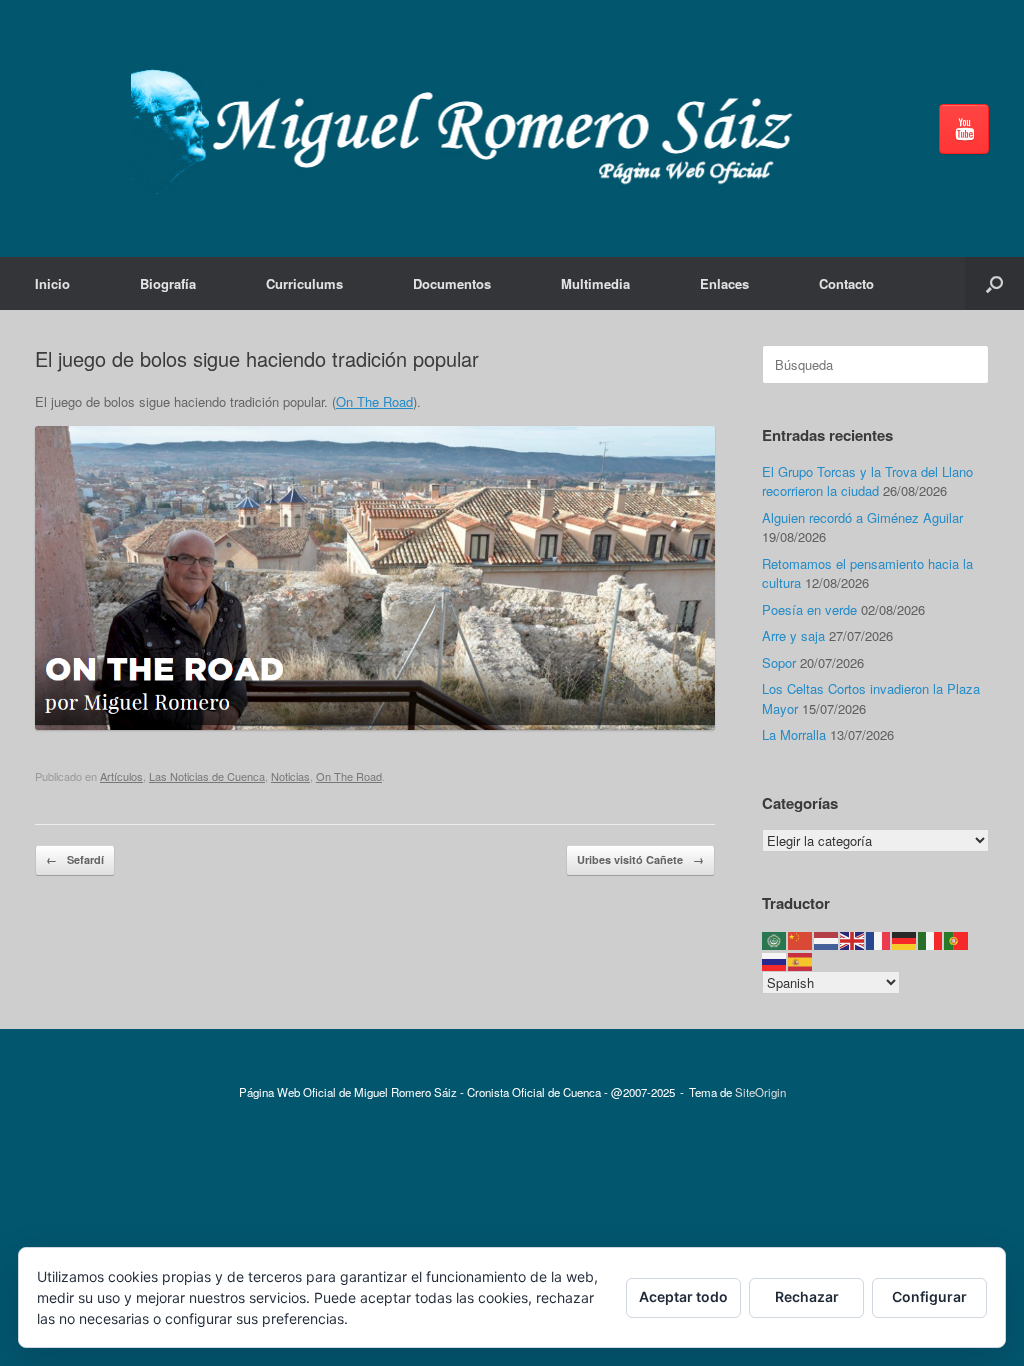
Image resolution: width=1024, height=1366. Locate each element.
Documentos (452, 283)
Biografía (168, 283)
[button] (994, 283)
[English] (853, 939)
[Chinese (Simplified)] (801, 939)
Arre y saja (793, 635)
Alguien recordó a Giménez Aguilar (862, 517)
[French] (879, 939)
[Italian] (931, 939)
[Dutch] (827, 939)
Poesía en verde (809, 609)
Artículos (121, 776)
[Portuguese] (957, 939)
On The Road (374, 401)
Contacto (846, 283)
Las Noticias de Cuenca (207, 776)
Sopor (779, 662)
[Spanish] (801, 959)
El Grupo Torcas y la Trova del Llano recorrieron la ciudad (867, 481)
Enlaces (724, 283)
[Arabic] (775, 939)
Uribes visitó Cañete (640, 859)
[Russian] (775, 959)
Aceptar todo (683, 1296)
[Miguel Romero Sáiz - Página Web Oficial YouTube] (964, 129)
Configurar (929, 1296)
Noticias (290, 776)
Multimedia (595, 283)
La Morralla (794, 734)
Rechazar (807, 1296)
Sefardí (75, 859)
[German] (905, 939)
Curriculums (304, 283)
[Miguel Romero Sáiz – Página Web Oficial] (471, 128)
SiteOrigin (760, 1092)
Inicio (52, 283)
